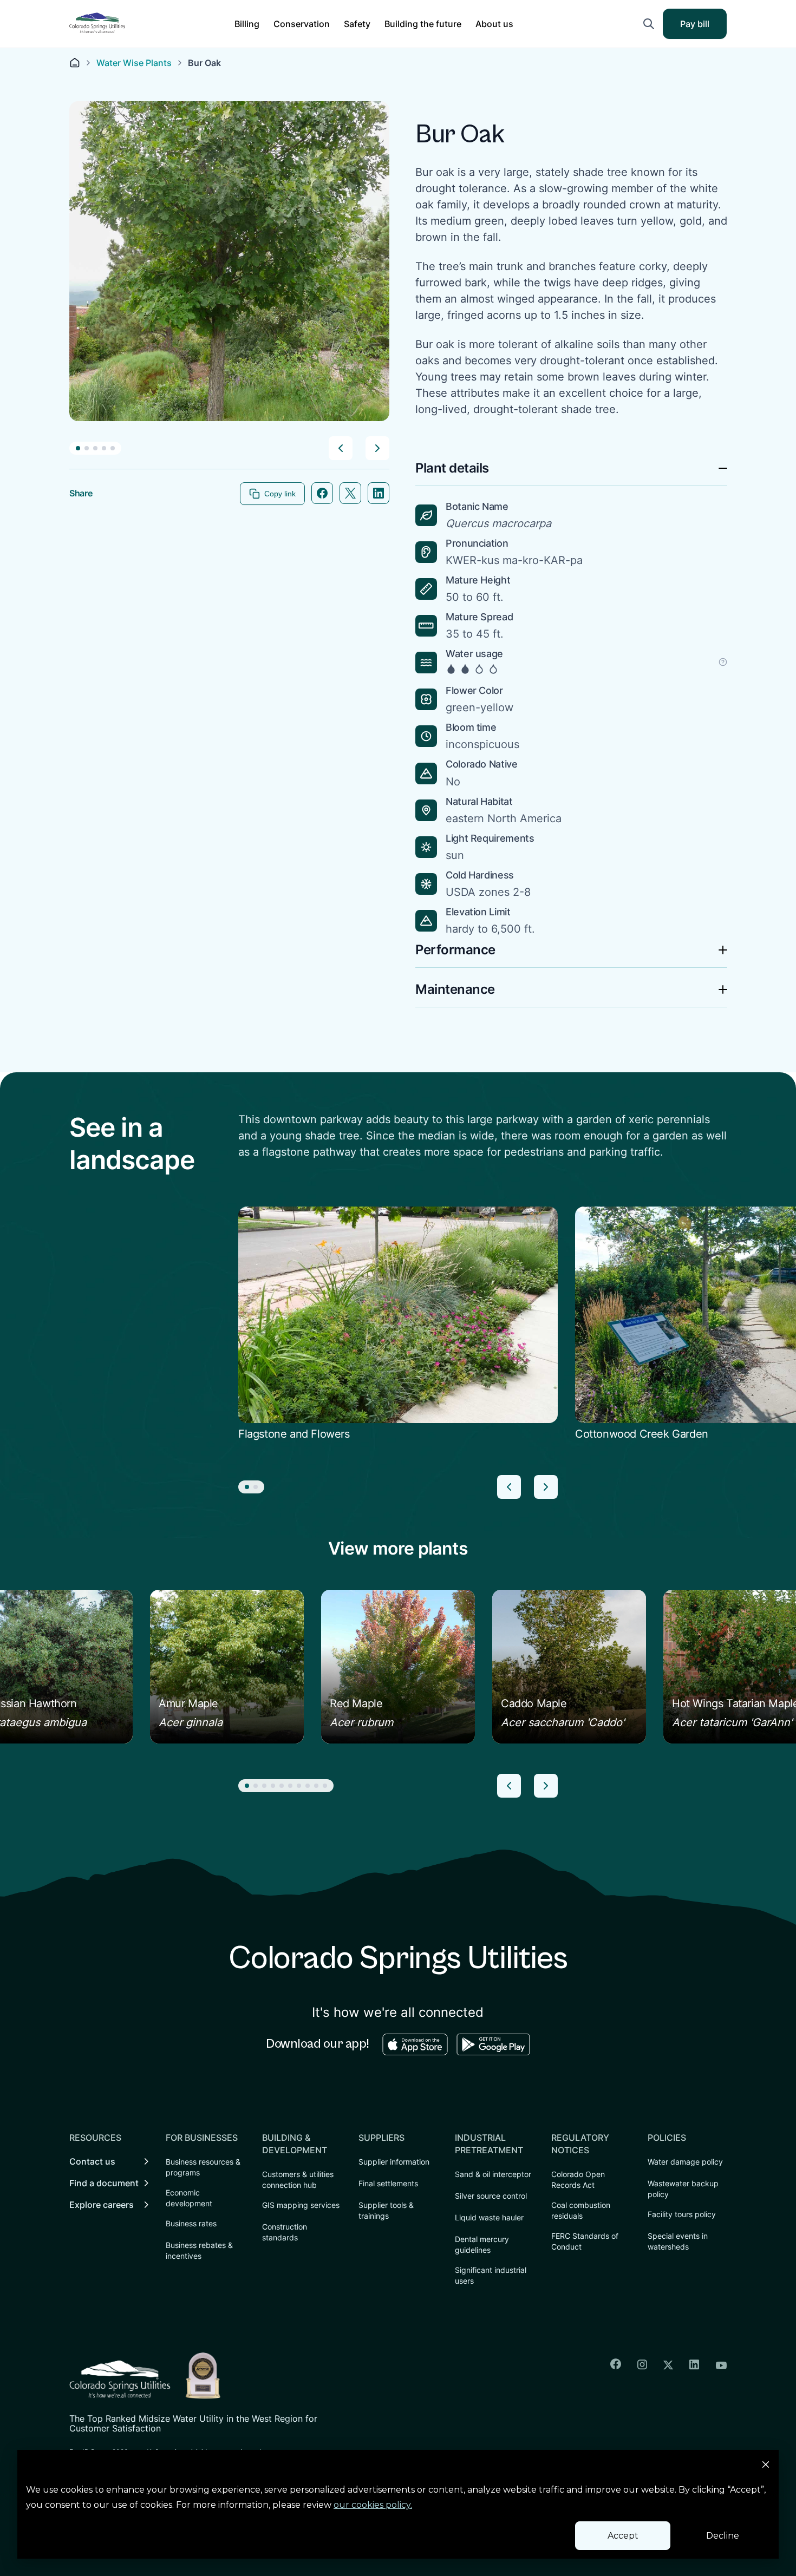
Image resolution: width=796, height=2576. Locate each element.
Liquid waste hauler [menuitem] (489, 2217)
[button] (247, 24)
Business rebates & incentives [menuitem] (199, 2250)
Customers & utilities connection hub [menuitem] (298, 2180)
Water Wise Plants (134, 63)
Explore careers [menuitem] (102, 2205)
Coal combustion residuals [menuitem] (581, 2210)
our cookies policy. (373, 2505)
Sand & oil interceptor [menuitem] (493, 2174)
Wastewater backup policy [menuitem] (683, 2189)
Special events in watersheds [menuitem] (678, 2241)
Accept (623, 2536)
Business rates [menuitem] (191, 2223)
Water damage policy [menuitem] (685, 2162)
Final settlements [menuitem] (388, 2183)
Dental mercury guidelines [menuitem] (482, 2244)
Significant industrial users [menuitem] (491, 2275)
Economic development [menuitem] (189, 2198)
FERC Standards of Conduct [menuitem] (585, 2241)
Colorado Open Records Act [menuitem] (578, 2180)
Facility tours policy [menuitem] (682, 2214)
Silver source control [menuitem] (491, 2196)
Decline (723, 2536)
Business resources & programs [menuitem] (203, 2167)
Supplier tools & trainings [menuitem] (386, 2210)
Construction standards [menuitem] (285, 2232)
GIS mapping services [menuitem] (301, 2205)
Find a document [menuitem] (104, 2183)
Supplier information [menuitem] (394, 2162)
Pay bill (702, 27)
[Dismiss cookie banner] (766, 2466)
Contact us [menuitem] (92, 2161)
